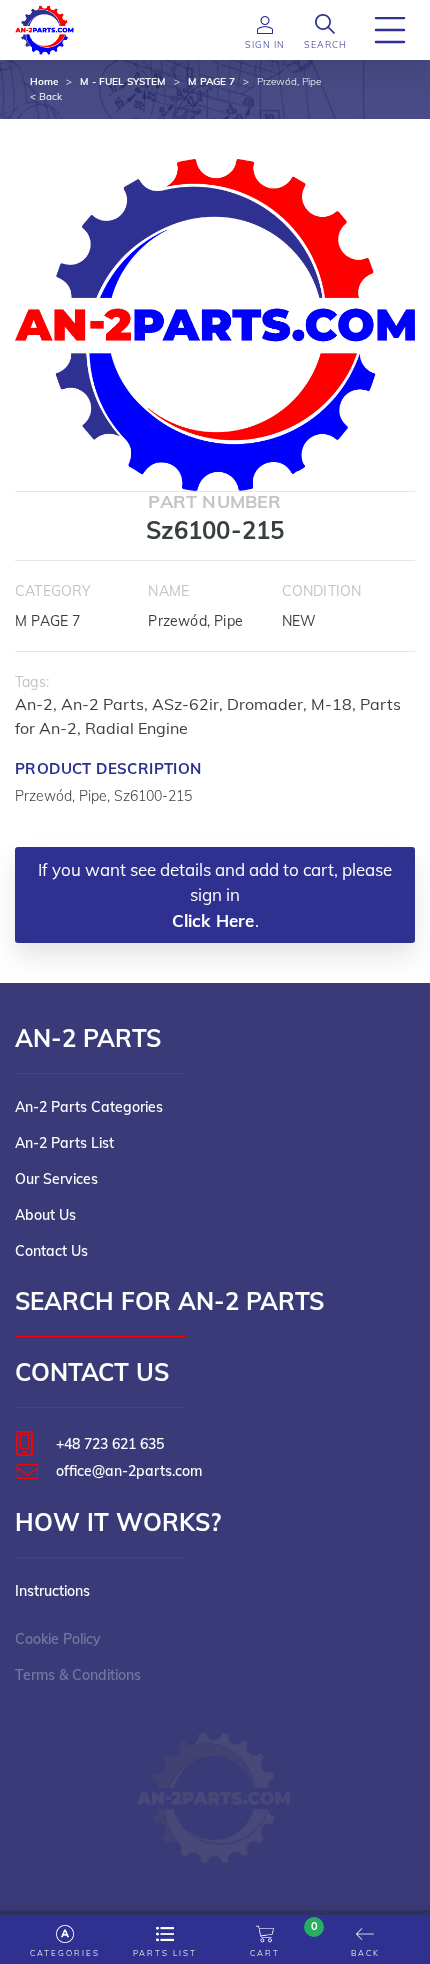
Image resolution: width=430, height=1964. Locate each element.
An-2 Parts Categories (89, 1107)
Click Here (213, 920)
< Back (46, 96)
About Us (45, 1215)
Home (44, 81)
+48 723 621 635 (110, 1444)
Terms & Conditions (78, 1675)
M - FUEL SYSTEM (123, 81)
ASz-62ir (185, 704)
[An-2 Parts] (215, 1788)
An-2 (34, 704)
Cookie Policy (58, 1639)
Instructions (52, 1591)
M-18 (331, 704)
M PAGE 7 (211, 81)
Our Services (56, 1179)
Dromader (265, 704)
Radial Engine (136, 728)
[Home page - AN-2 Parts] (45, 28)
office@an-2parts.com (129, 1471)
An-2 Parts (102, 704)
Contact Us (51, 1251)
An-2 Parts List (64, 1143)
